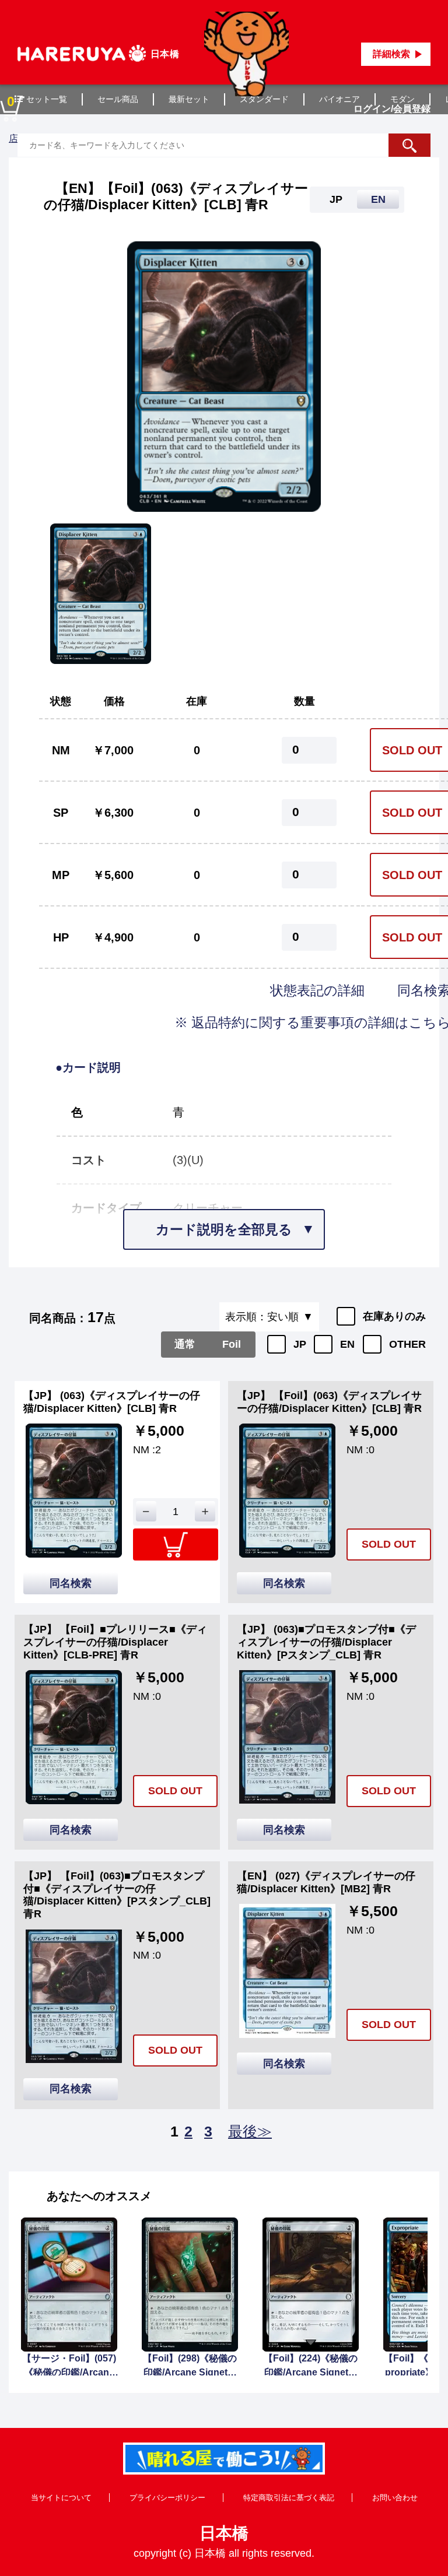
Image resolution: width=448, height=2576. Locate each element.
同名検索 (71, 1583)
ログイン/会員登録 (392, 109)
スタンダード (264, 99)
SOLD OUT (389, 1544)
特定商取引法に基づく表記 (289, 2498)
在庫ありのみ (394, 1316)
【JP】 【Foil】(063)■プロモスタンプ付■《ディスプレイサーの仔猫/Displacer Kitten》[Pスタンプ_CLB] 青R (117, 1895)
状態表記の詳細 (319, 990)
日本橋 (224, 2533)
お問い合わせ (395, 2498)
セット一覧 (47, 99)
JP (300, 1344)
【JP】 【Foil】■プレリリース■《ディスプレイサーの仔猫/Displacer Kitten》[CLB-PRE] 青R (115, 1642)
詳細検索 (391, 54)
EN (347, 1344)
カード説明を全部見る (224, 1229)
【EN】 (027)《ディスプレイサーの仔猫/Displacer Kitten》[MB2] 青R (326, 1882)
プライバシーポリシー (167, 2498)
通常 (185, 1344)
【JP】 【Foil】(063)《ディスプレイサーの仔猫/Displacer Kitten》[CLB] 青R (329, 1402)
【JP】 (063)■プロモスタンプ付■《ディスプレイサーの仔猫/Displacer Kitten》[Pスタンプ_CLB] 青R (326, 1642)
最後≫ (250, 2131)
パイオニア (339, 99)
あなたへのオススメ (99, 2196)
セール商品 (118, 99)
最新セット (189, 99)
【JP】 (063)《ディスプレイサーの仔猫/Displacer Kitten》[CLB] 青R (112, 1402)
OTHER (407, 1344)
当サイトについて (61, 2498)
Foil (232, 1344)
